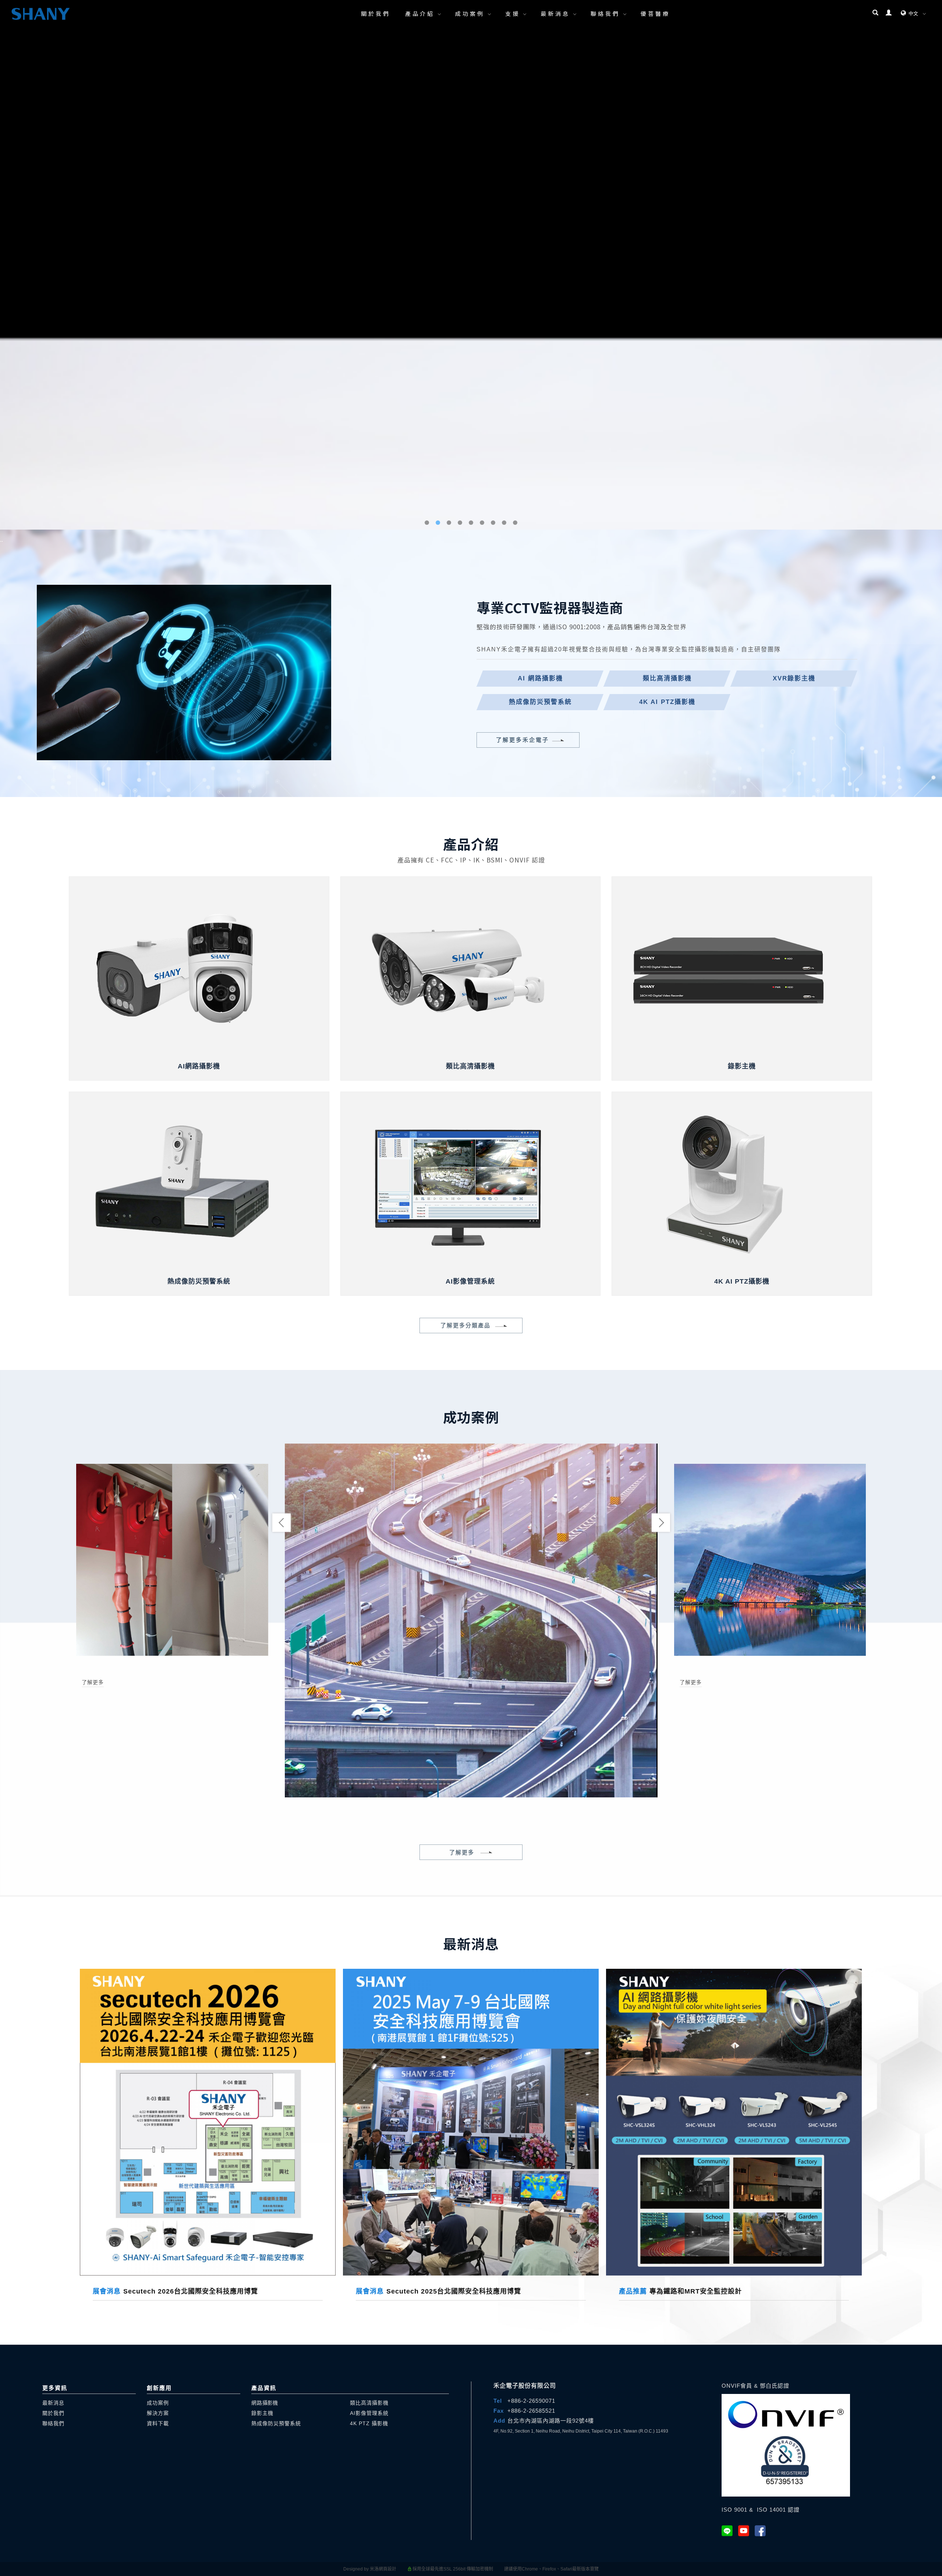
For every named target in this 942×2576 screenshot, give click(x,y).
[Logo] (40, 14)
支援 (513, 13)
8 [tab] (504, 2569)
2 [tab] (438, 2569)
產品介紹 (420, 13)
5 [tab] (471, 2569)
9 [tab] (515, 2569)
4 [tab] (460, 2569)
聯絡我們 (605, 13)
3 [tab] (449, 2569)
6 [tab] (482, 2569)
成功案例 (470, 13)
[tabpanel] (471, 1288)
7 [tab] (493, 2569)
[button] (875, 14)
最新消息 (555, 13)
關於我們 (376, 13)
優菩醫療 (655, 13)
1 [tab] (427, 2569)
